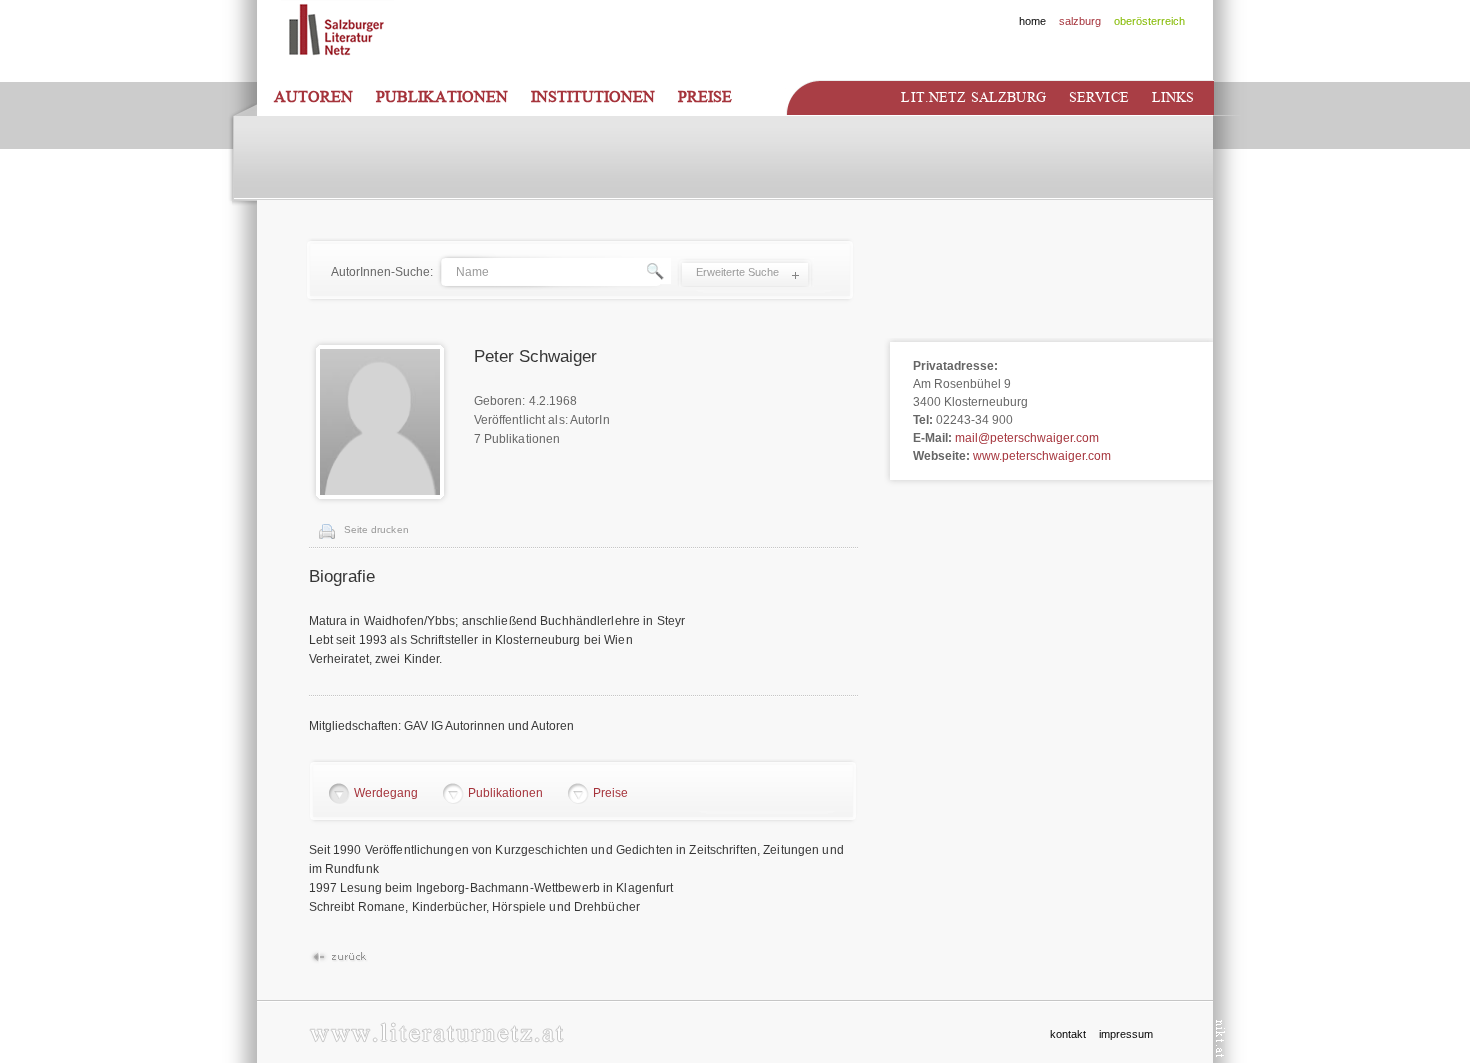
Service (1099, 97)
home (1032, 21)
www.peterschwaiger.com (1042, 456)
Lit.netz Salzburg (973, 97)
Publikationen (442, 97)
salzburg (1080, 21)
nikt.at (1220, 1038)
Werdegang (386, 793)
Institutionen (593, 97)
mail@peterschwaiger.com (1027, 438)
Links (1173, 97)
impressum (1126, 1034)
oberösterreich (1149, 21)
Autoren (313, 97)
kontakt (1068, 1034)
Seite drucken (376, 529)
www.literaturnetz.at (436, 1032)
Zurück (338, 957)
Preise (705, 97)
